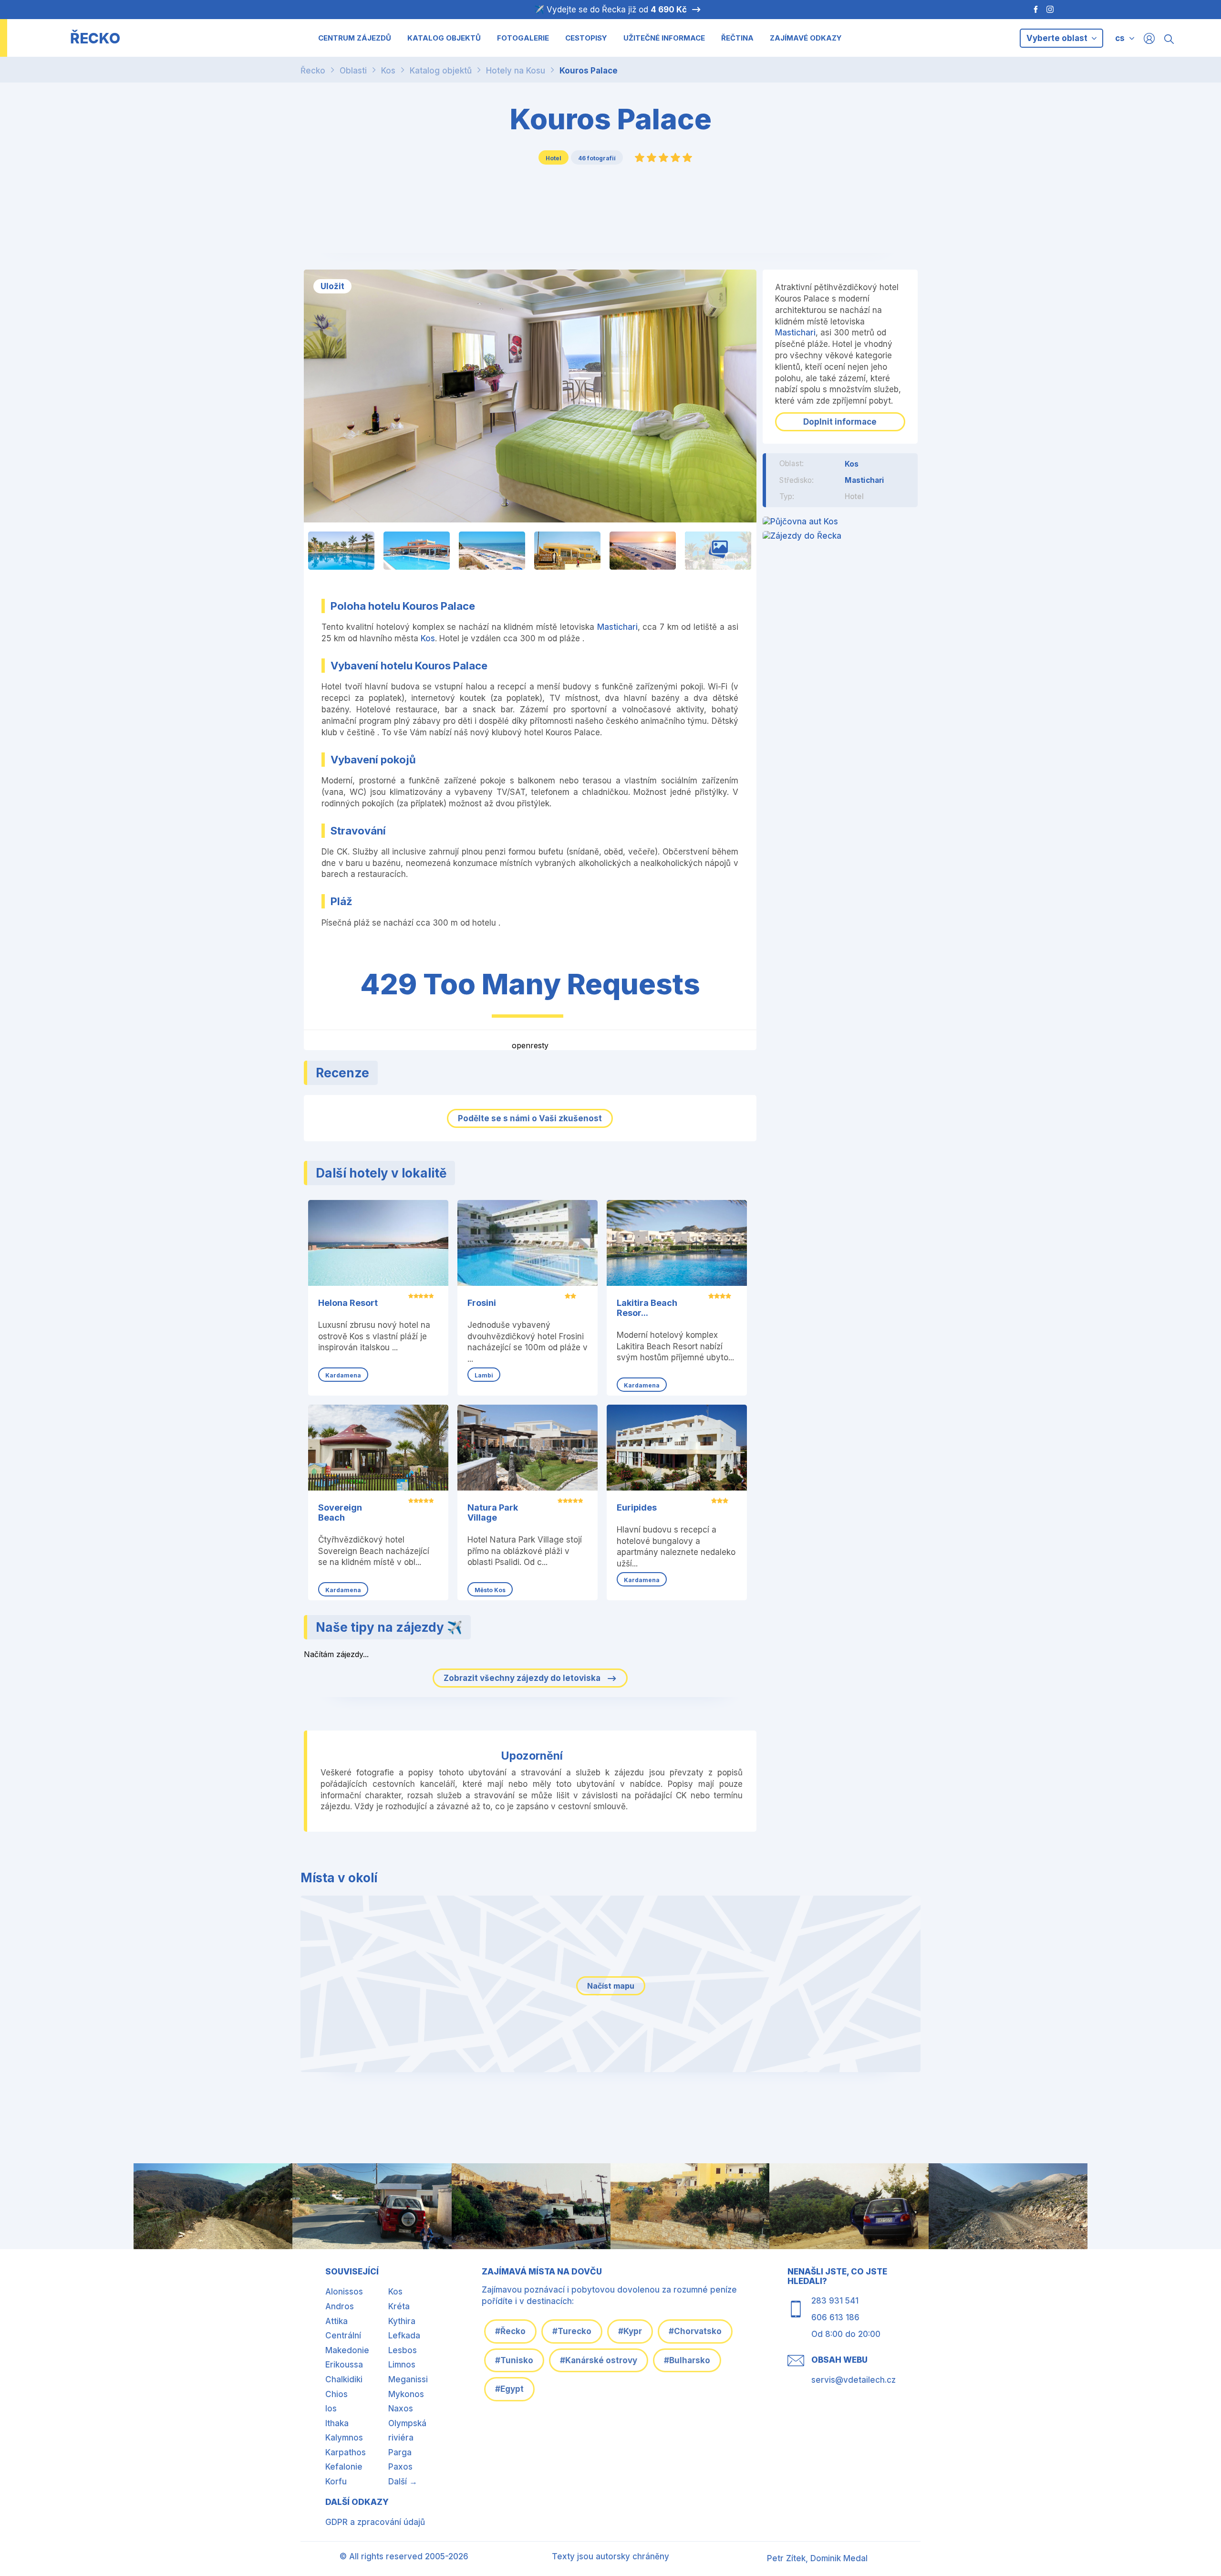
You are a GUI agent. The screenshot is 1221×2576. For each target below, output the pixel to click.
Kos (388, 71)
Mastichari (617, 627)
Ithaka (337, 2423)
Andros (340, 2306)
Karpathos (346, 2452)
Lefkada (404, 2336)
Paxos (400, 2467)
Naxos (401, 2409)
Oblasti (353, 71)
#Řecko (510, 2331)
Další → (403, 2482)
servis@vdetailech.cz (854, 2380)
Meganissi (408, 2379)
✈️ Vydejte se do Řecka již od (610, 10)
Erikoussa (344, 2365)
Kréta (399, 2306)
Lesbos (403, 2350)
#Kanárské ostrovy (599, 2360)
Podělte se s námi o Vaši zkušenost (530, 1118)
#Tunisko (514, 2360)
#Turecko (572, 2331)
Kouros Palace (589, 71)
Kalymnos (344, 2438)
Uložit (332, 286)
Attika (336, 2321)
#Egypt (509, 2389)
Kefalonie (344, 2467)
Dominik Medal (839, 2558)
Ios (331, 2409)
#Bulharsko (687, 2360)
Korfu (336, 2482)
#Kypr (630, 2331)
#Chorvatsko (695, 2331)
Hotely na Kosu (516, 71)
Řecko (313, 71)
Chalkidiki (344, 2379)
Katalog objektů (441, 71)
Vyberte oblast (1058, 38)
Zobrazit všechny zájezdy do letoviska (523, 1678)
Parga (400, 2452)
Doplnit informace (840, 422)
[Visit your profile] (1149, 38)
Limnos (402, 2365)
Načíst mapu (611, 1986)
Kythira (402, 2321)
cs (1120, 38)
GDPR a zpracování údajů (375, 2522)
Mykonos (406, 2394)
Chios (336, 2394)
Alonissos (344, 2292)
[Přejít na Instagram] (1051, 10)
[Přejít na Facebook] (1031, 10)
